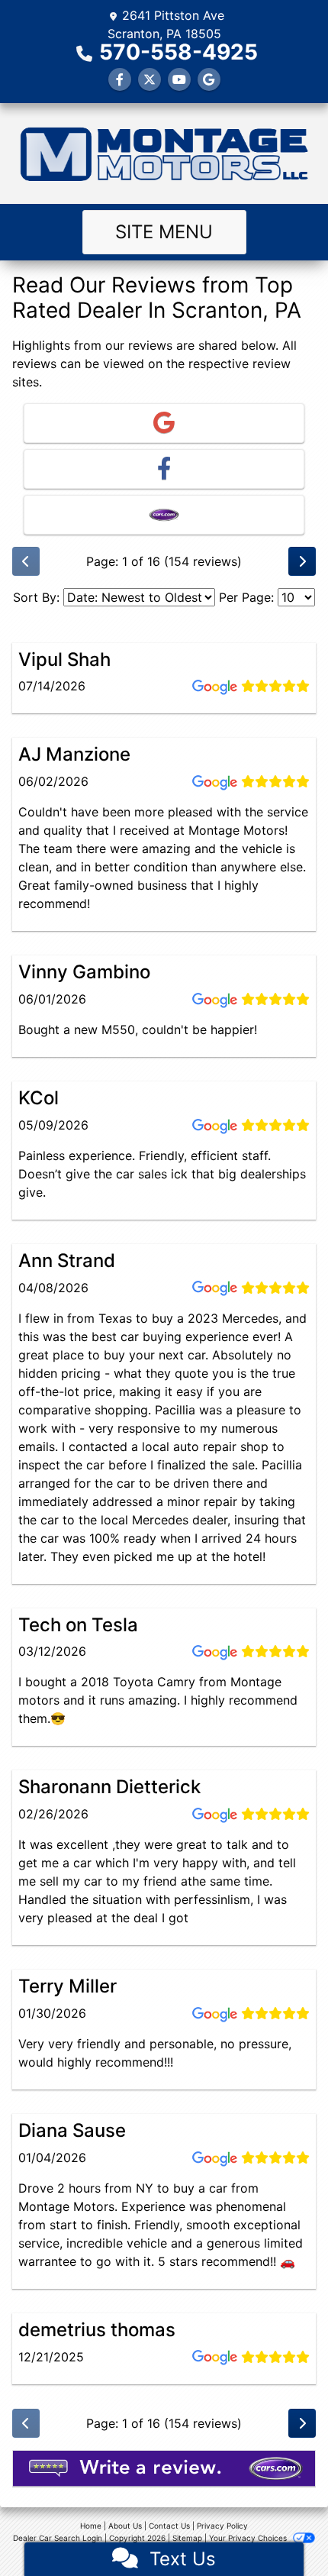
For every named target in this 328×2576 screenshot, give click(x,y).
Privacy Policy (222, 2526)
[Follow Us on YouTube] (179, 79)
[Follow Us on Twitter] (150, 79)
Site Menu (164, 232)
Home (91, 2526)
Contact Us (169, 2526)
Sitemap (187, 2538)
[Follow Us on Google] (209, 79)
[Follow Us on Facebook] (120, 79)
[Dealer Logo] (164, 154)
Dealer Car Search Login (58, 2538)
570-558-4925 (178, 52)
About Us (125, 2526)
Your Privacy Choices (249, 2538)
